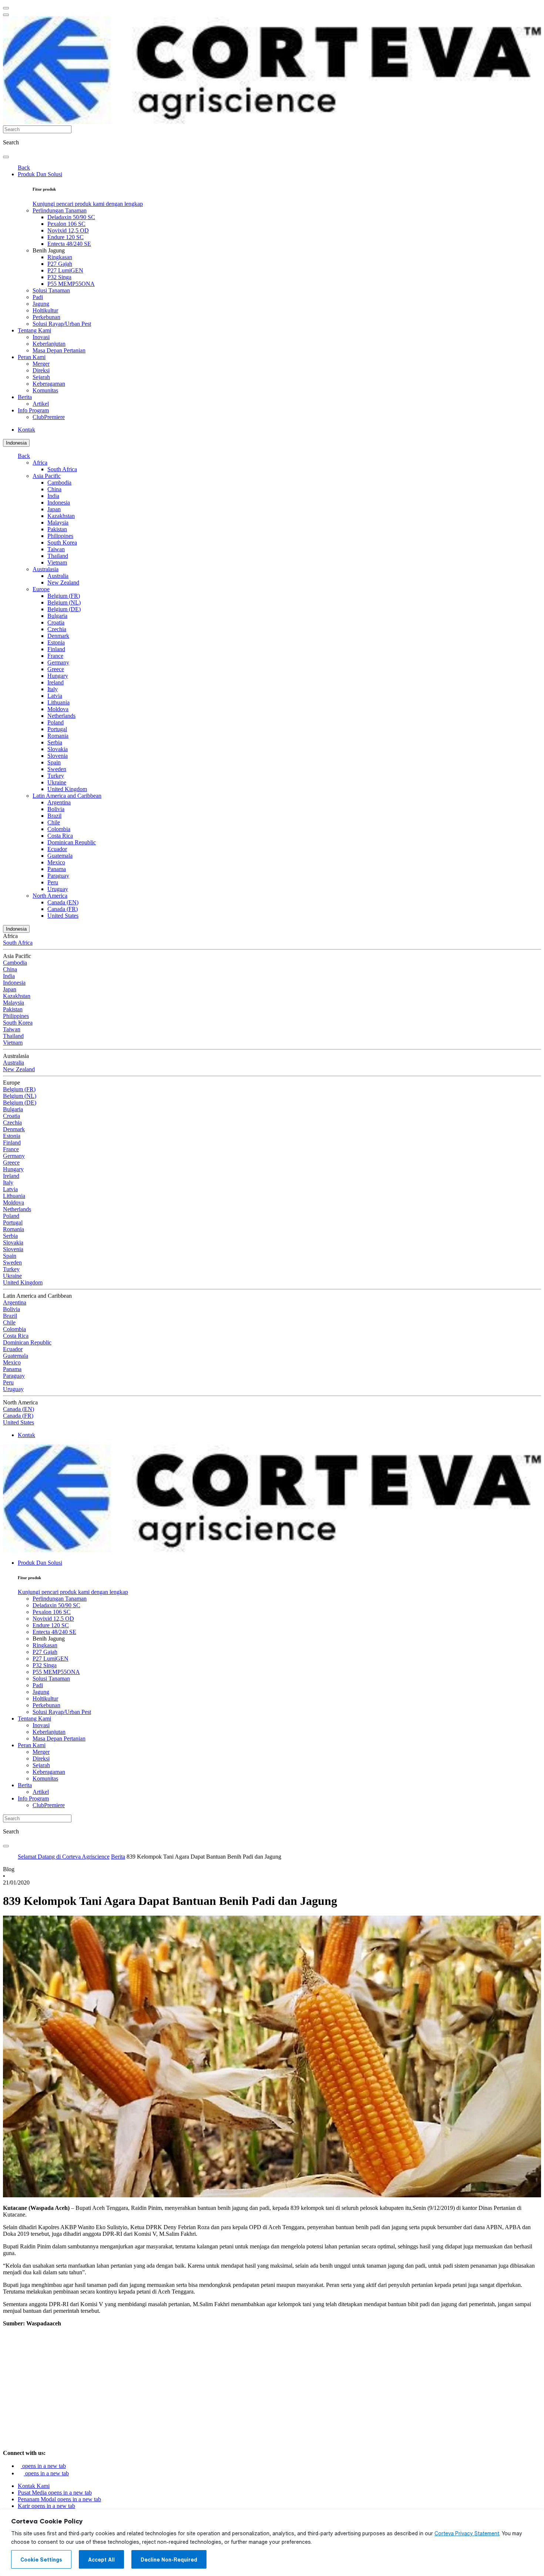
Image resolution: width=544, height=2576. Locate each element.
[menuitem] (88, 204)
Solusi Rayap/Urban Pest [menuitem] (62, 324)
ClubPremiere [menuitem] (49, 417)
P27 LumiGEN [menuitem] (65, 270)
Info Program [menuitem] (33, 410)
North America (50, 896)
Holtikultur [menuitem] (45, 310)
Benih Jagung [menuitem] (49, 250)
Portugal (57, 729)
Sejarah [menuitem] (41, 377)
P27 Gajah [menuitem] (60, 264)
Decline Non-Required (169, 2560)
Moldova (58, 709)
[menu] (6, 8)
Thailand (58, 556)
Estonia (56, 642)
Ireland (56, 682)
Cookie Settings (41, 2560)
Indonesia (16, 443)
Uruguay (58, 889)
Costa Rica (60, 836)
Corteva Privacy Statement (467, 2533)
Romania (58, 736)
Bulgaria (57, 616)
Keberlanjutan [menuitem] (49, 344)
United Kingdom (67, 789)
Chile (54, 822)
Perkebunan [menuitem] (46, 317)
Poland (56, 722)
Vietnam (57, 562)
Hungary (58, 676)
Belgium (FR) (64, 596)
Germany (58, 662)
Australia (58, 576)
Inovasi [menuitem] (41, 337)
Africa (40, 463)
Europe (41, 589)
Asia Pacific (47, 476)
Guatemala (60, 856)
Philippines (60, 536)
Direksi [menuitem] (41, 370)
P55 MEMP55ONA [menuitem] (71, 284)
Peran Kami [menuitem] (32, 357)
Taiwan (56, 549)
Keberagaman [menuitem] (49, 384)
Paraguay (58, 876)
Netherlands (61, 716)
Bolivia (56, 809)
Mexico (56, 862)
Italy (53, 689)
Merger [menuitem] (41, 364)
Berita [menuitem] (25, 397)
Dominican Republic (72, 842)
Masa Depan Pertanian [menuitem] (59, 350)
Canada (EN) (63, 902)
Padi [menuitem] (38, 297)
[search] (6, 157)
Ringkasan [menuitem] (60, 257)
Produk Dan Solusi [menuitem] (40, 174)
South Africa (62, 469)
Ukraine (57, 782)
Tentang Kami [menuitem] (34, 330)
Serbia (55, 742)
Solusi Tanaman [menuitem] (51, 290)
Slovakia (58, 749)
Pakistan (57, 529)
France (55, 656)
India (53, 496)
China (54, 489)
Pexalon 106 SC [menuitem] (66, 224)
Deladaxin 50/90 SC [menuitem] (71, 217)
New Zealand (63, 582)
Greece (56, 669)
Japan (54, 509)
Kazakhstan (61, 516)
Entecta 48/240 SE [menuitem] (69, 244)
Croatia (56, 622)
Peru (53, 882)
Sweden (57, 769)
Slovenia (58, 756)
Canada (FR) (63, 909)
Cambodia (59, 483)
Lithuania (58, 702)
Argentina (59, 802)
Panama (57, 869)
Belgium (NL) (64, 602)
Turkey (56, 776)
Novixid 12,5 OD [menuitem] (68, 230)
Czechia (57, 629)
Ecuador (57, 849)
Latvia (55, 696)
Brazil (54, 816)
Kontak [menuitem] (26, 430)
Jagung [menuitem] (41, 304)
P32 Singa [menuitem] (59, 277)
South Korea (62, 542)
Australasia (46, 569)
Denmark (58, 636)
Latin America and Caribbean (67, 796)
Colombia (59, 829)
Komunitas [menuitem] (45, 390)
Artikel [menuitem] (41, 404)
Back (24, 168)
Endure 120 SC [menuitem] (66, 237)
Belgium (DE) (64, 609)
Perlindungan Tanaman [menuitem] (60, 210)
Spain (54, 762)
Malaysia (58, 522)
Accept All (101, 2560)
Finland (56, 649)
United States (63, 916)
